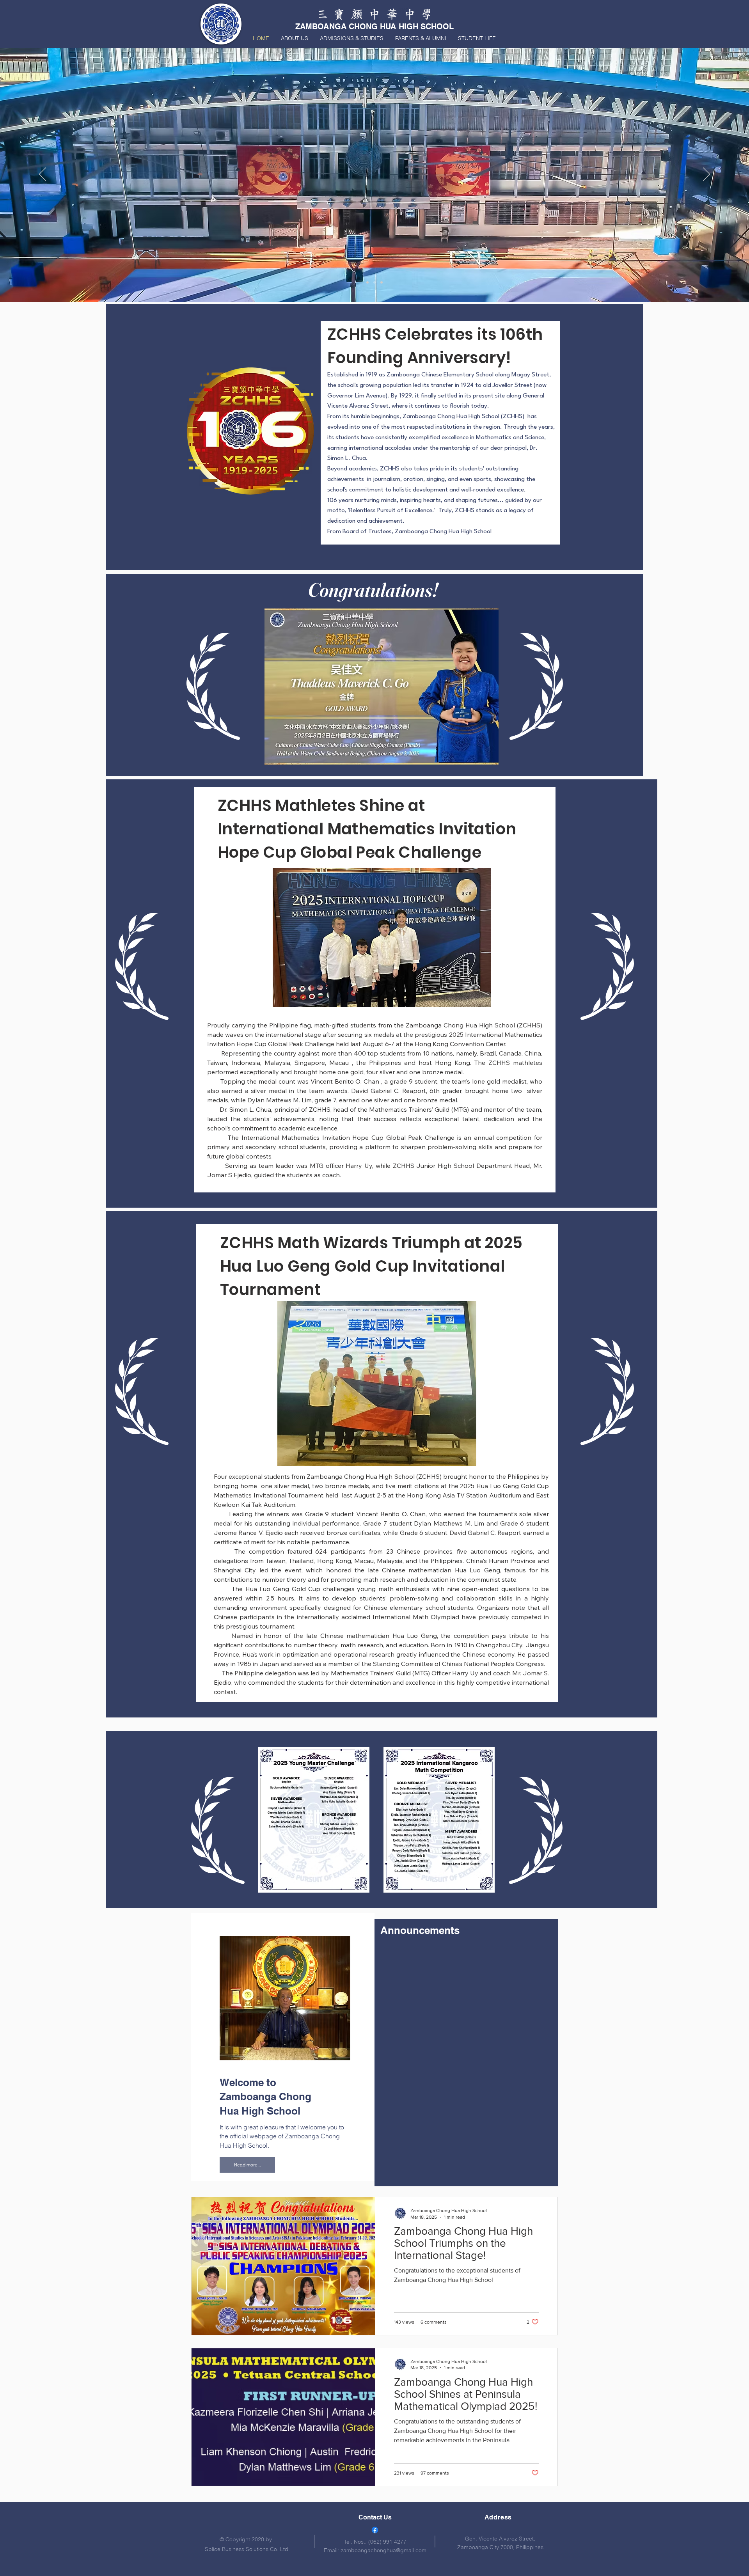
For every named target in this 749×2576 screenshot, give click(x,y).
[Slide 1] (374, 282)
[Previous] (43, 175)
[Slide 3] (382, 282)
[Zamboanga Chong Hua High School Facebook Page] (375, 2530)
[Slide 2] (367, 282)
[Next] (706, 175)
